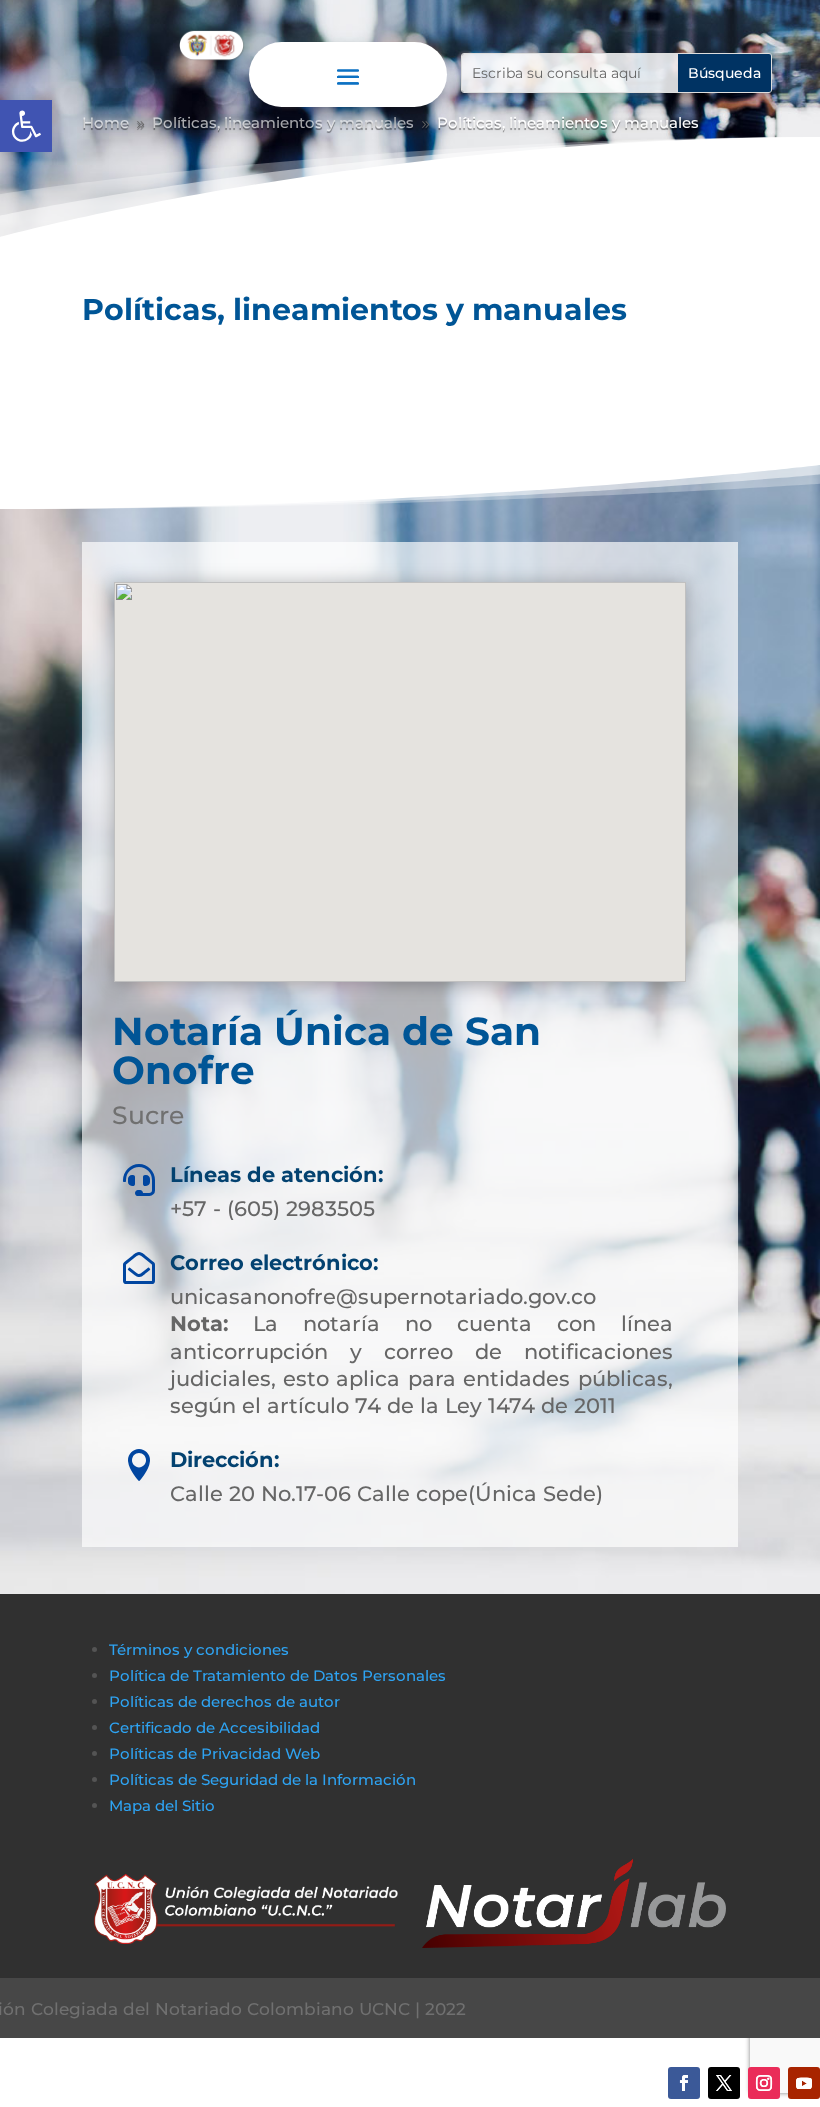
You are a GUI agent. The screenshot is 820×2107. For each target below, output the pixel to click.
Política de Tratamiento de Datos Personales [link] (277, 1675)
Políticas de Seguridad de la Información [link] (262, 1779)
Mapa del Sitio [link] (164, 1805)
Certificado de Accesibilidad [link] (214, 1727)
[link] (26, 126)
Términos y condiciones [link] (199, 1649)
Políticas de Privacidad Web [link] (214, 1753)
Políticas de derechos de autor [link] (224, 1701)
